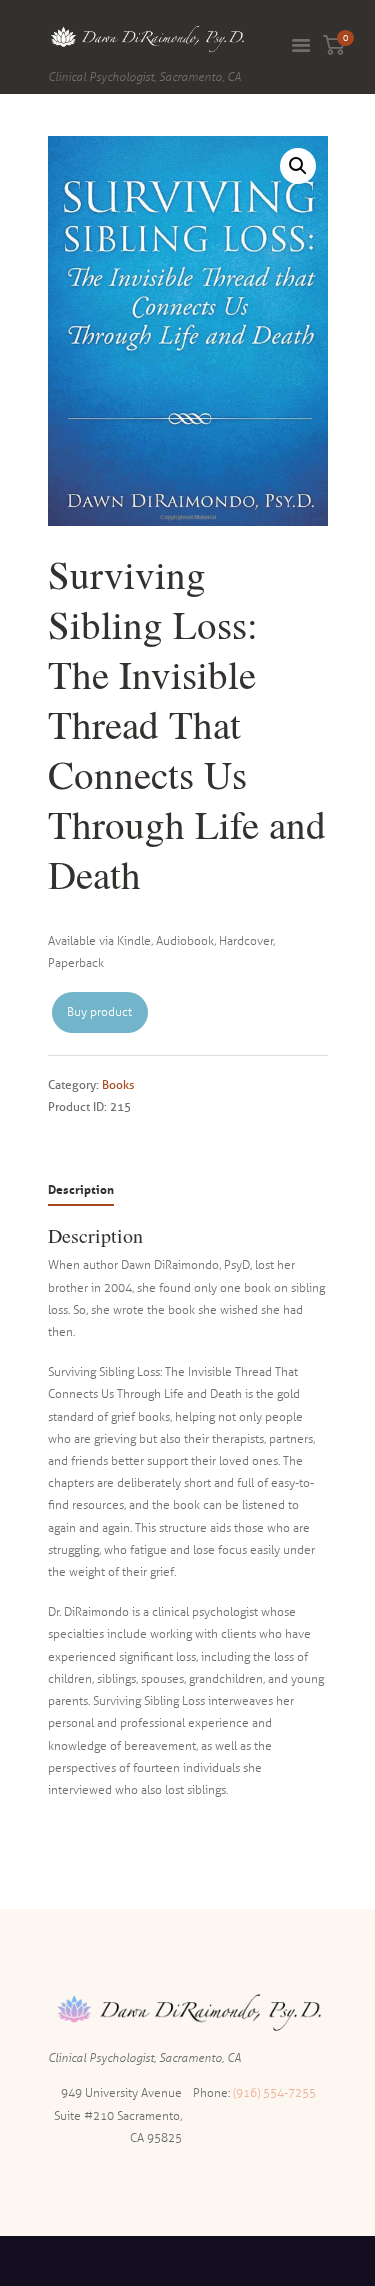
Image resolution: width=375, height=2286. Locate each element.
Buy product (99, 1012)
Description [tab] (81, 1189)
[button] (298, 166)
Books (118, 1084)
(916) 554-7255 (274, 2093)
